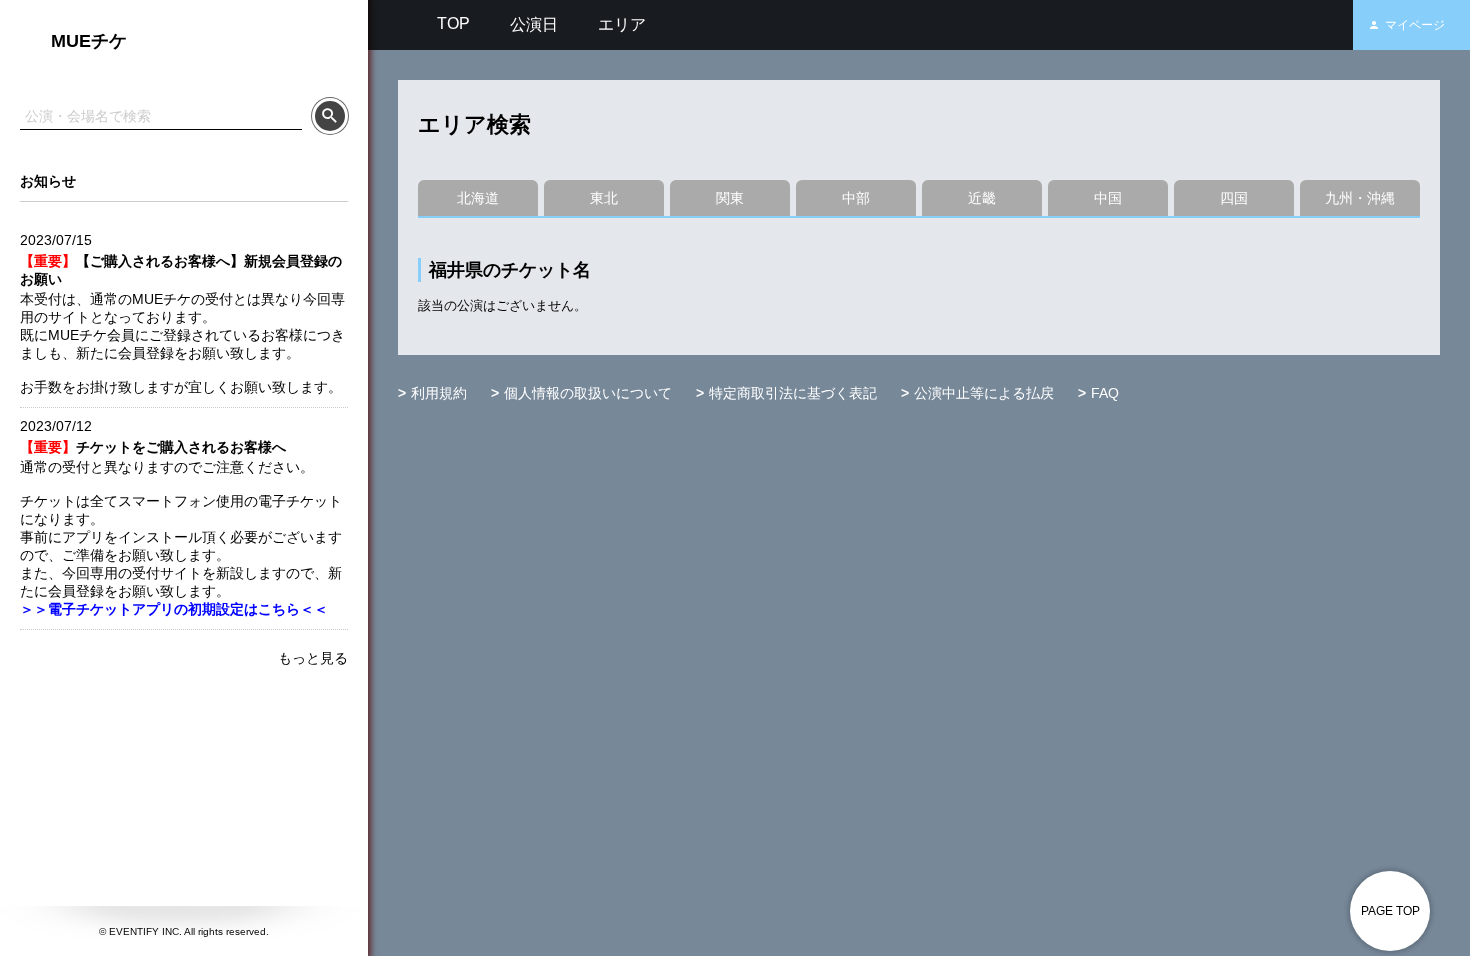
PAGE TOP (1390, 911)
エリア (622, 24)
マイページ (1415, 25)
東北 (604, 198)
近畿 (982, 198)
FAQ (1105, 393)
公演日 (534, 24)
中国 (1108, 198)
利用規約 (439, 393)
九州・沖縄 (1360, 198)
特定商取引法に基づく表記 (793, 393)
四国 (1234, 198)
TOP (453, 23)
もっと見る (313, 658)
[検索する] (330, 116)
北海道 (478, 198)
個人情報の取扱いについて (588, 393)
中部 (856, 198)
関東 (730, 198)
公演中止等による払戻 (984, 393)
